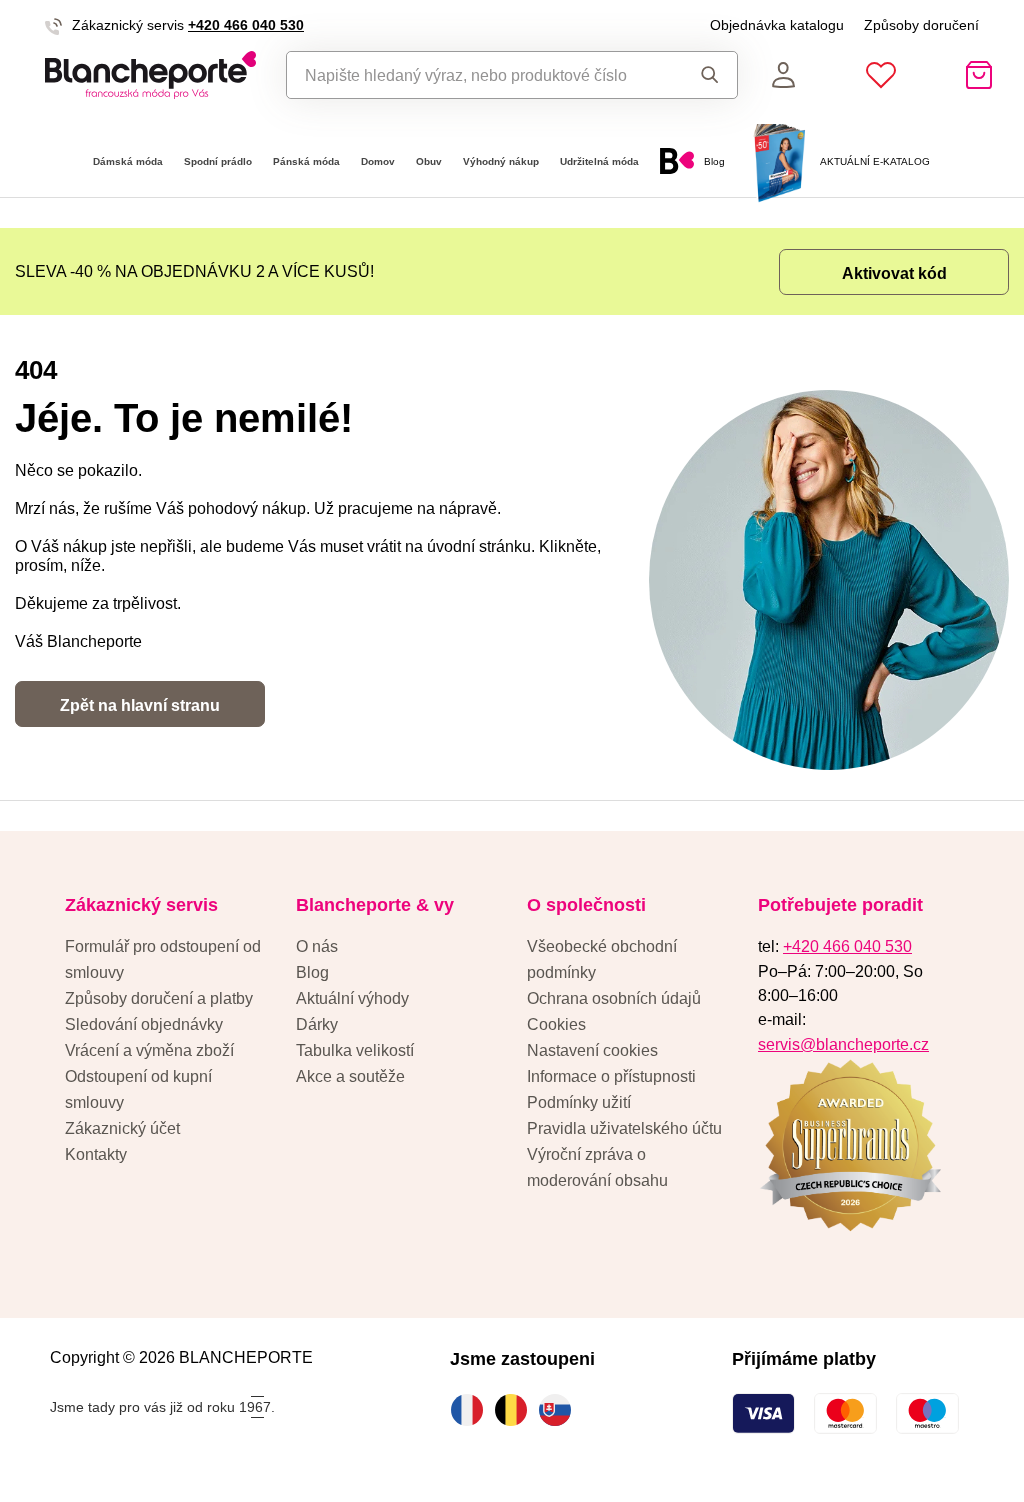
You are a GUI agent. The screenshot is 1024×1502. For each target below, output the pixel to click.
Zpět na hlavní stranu (140, 705)
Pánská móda (306, 161)
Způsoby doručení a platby (159, 998)
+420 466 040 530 (246, 25)
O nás (317, 946)
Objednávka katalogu (777, 25)
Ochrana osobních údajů (614, 998)
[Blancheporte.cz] (150, 75)
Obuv (429, 161)
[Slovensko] (560, 1410)
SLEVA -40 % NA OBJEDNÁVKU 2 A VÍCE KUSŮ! (194, 271)
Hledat (704, 75)
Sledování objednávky (144, 1024)
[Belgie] (516, 1410)
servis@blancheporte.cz (843, 1044)
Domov (378, 161)
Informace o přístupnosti (611, 1076)
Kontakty (96, 1154)
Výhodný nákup (501, 161)
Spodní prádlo (218, 161)
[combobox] (478, 75)
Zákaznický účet (122, 1128)
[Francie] (472, 1410)
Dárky (317, 1024)
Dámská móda (128, 161)
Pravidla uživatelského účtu (624, 1128)
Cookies (556, 1024)
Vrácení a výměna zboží (149, 1050)
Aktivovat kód (894, 273)
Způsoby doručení (921, 25)
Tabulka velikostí (355, 1050)
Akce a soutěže (350, 1076)
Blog (312, 972)
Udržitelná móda (599, 161)
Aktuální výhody (352, 998)
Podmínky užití (579, 1102)
